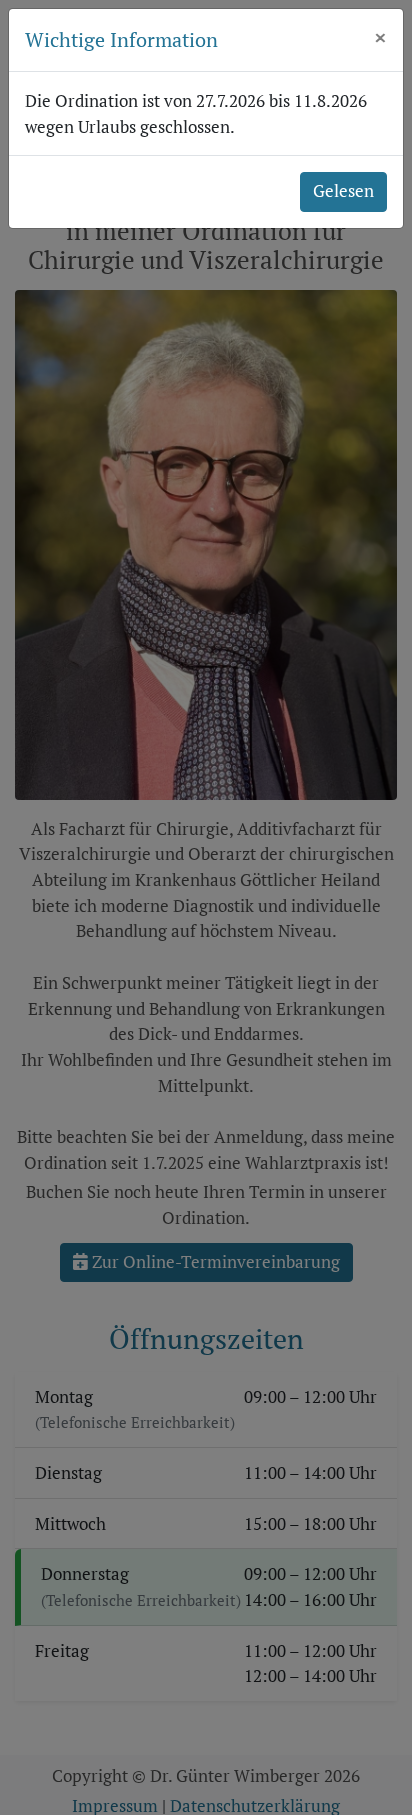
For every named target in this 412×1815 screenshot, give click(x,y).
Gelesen (343, 191)
